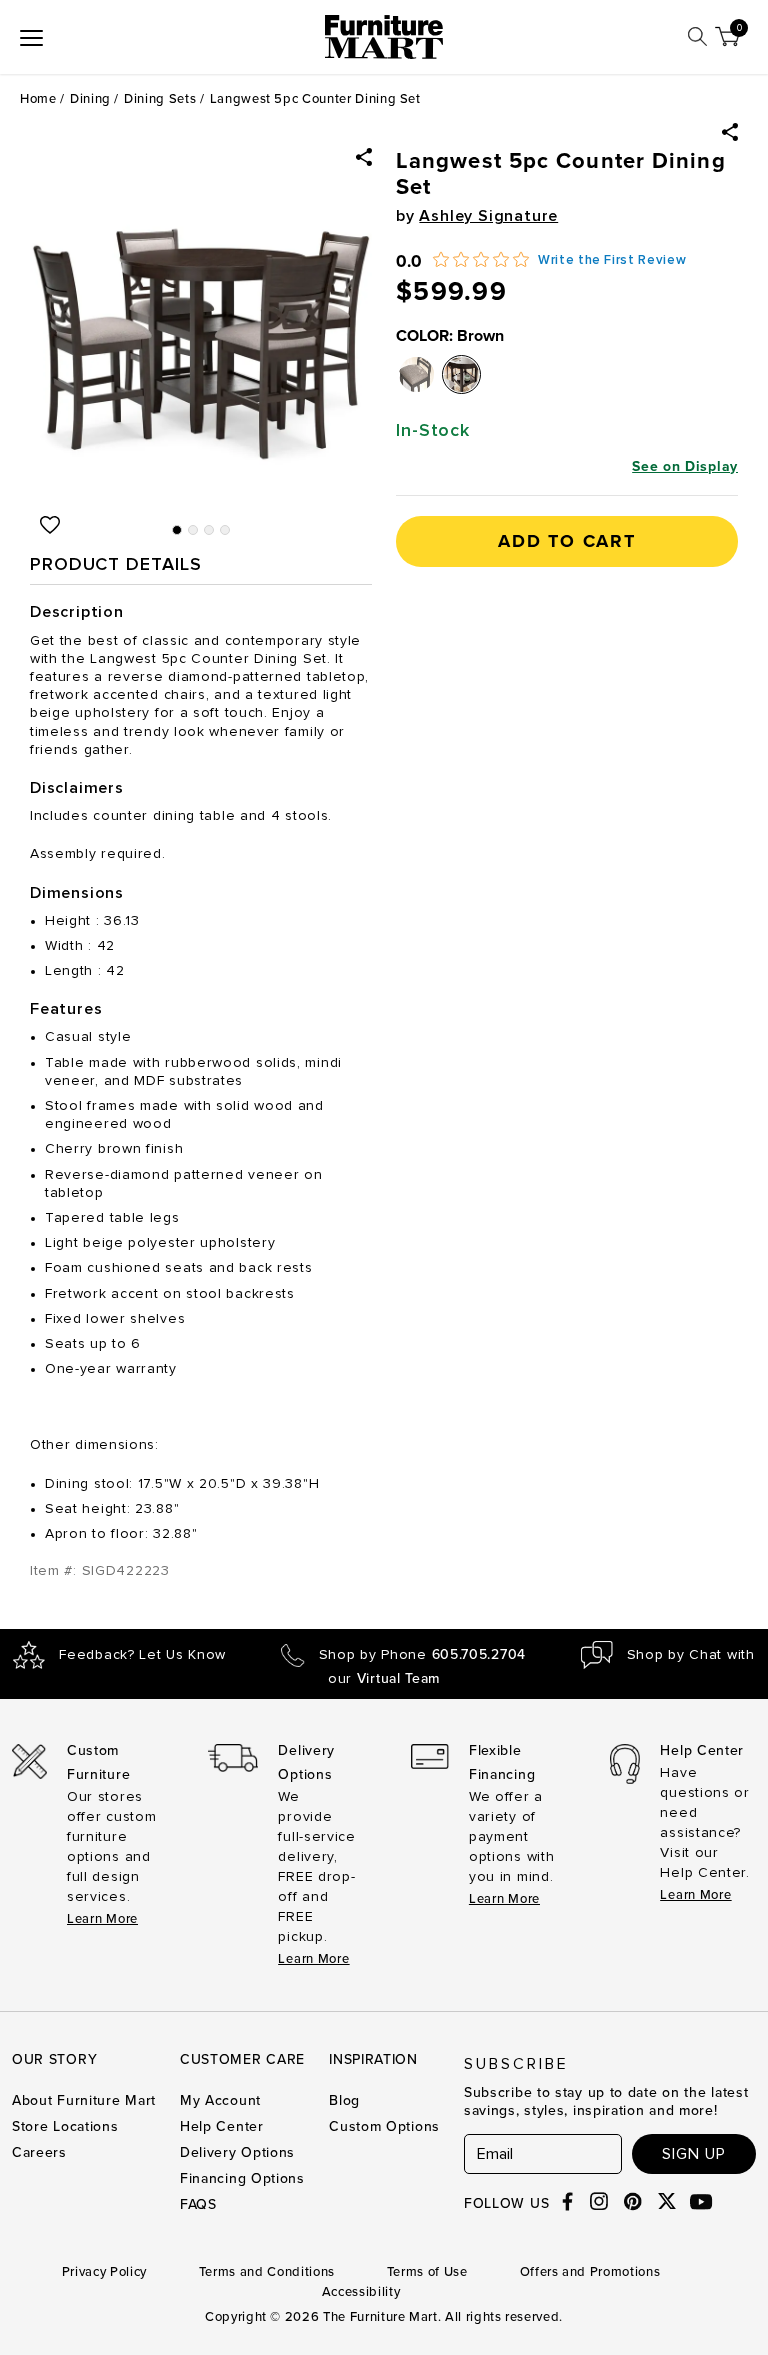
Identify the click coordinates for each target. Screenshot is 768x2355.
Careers (39, 2152)
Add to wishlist (50, 525)
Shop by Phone (422, 1655)
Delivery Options (237, 2152)
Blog (344, 2100)
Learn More (102, 1919)
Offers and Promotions (590, 2272)
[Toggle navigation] (31, 37)
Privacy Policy (104, 2272)
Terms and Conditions (267, 2272)
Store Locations (65, 2126)
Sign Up (694, 2154)
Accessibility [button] (361, 2292)
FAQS (198, 2204)
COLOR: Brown (450, 336)
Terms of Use (427, 2272)
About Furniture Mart (84, 2100)
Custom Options (384, 2126)
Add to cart (567, 541)
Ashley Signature (488, 216)
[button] (730, 132)
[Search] (697, 36)
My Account (220, 2100)
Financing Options (242, 2178)
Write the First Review (612, 260)
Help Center (222, 2126)
